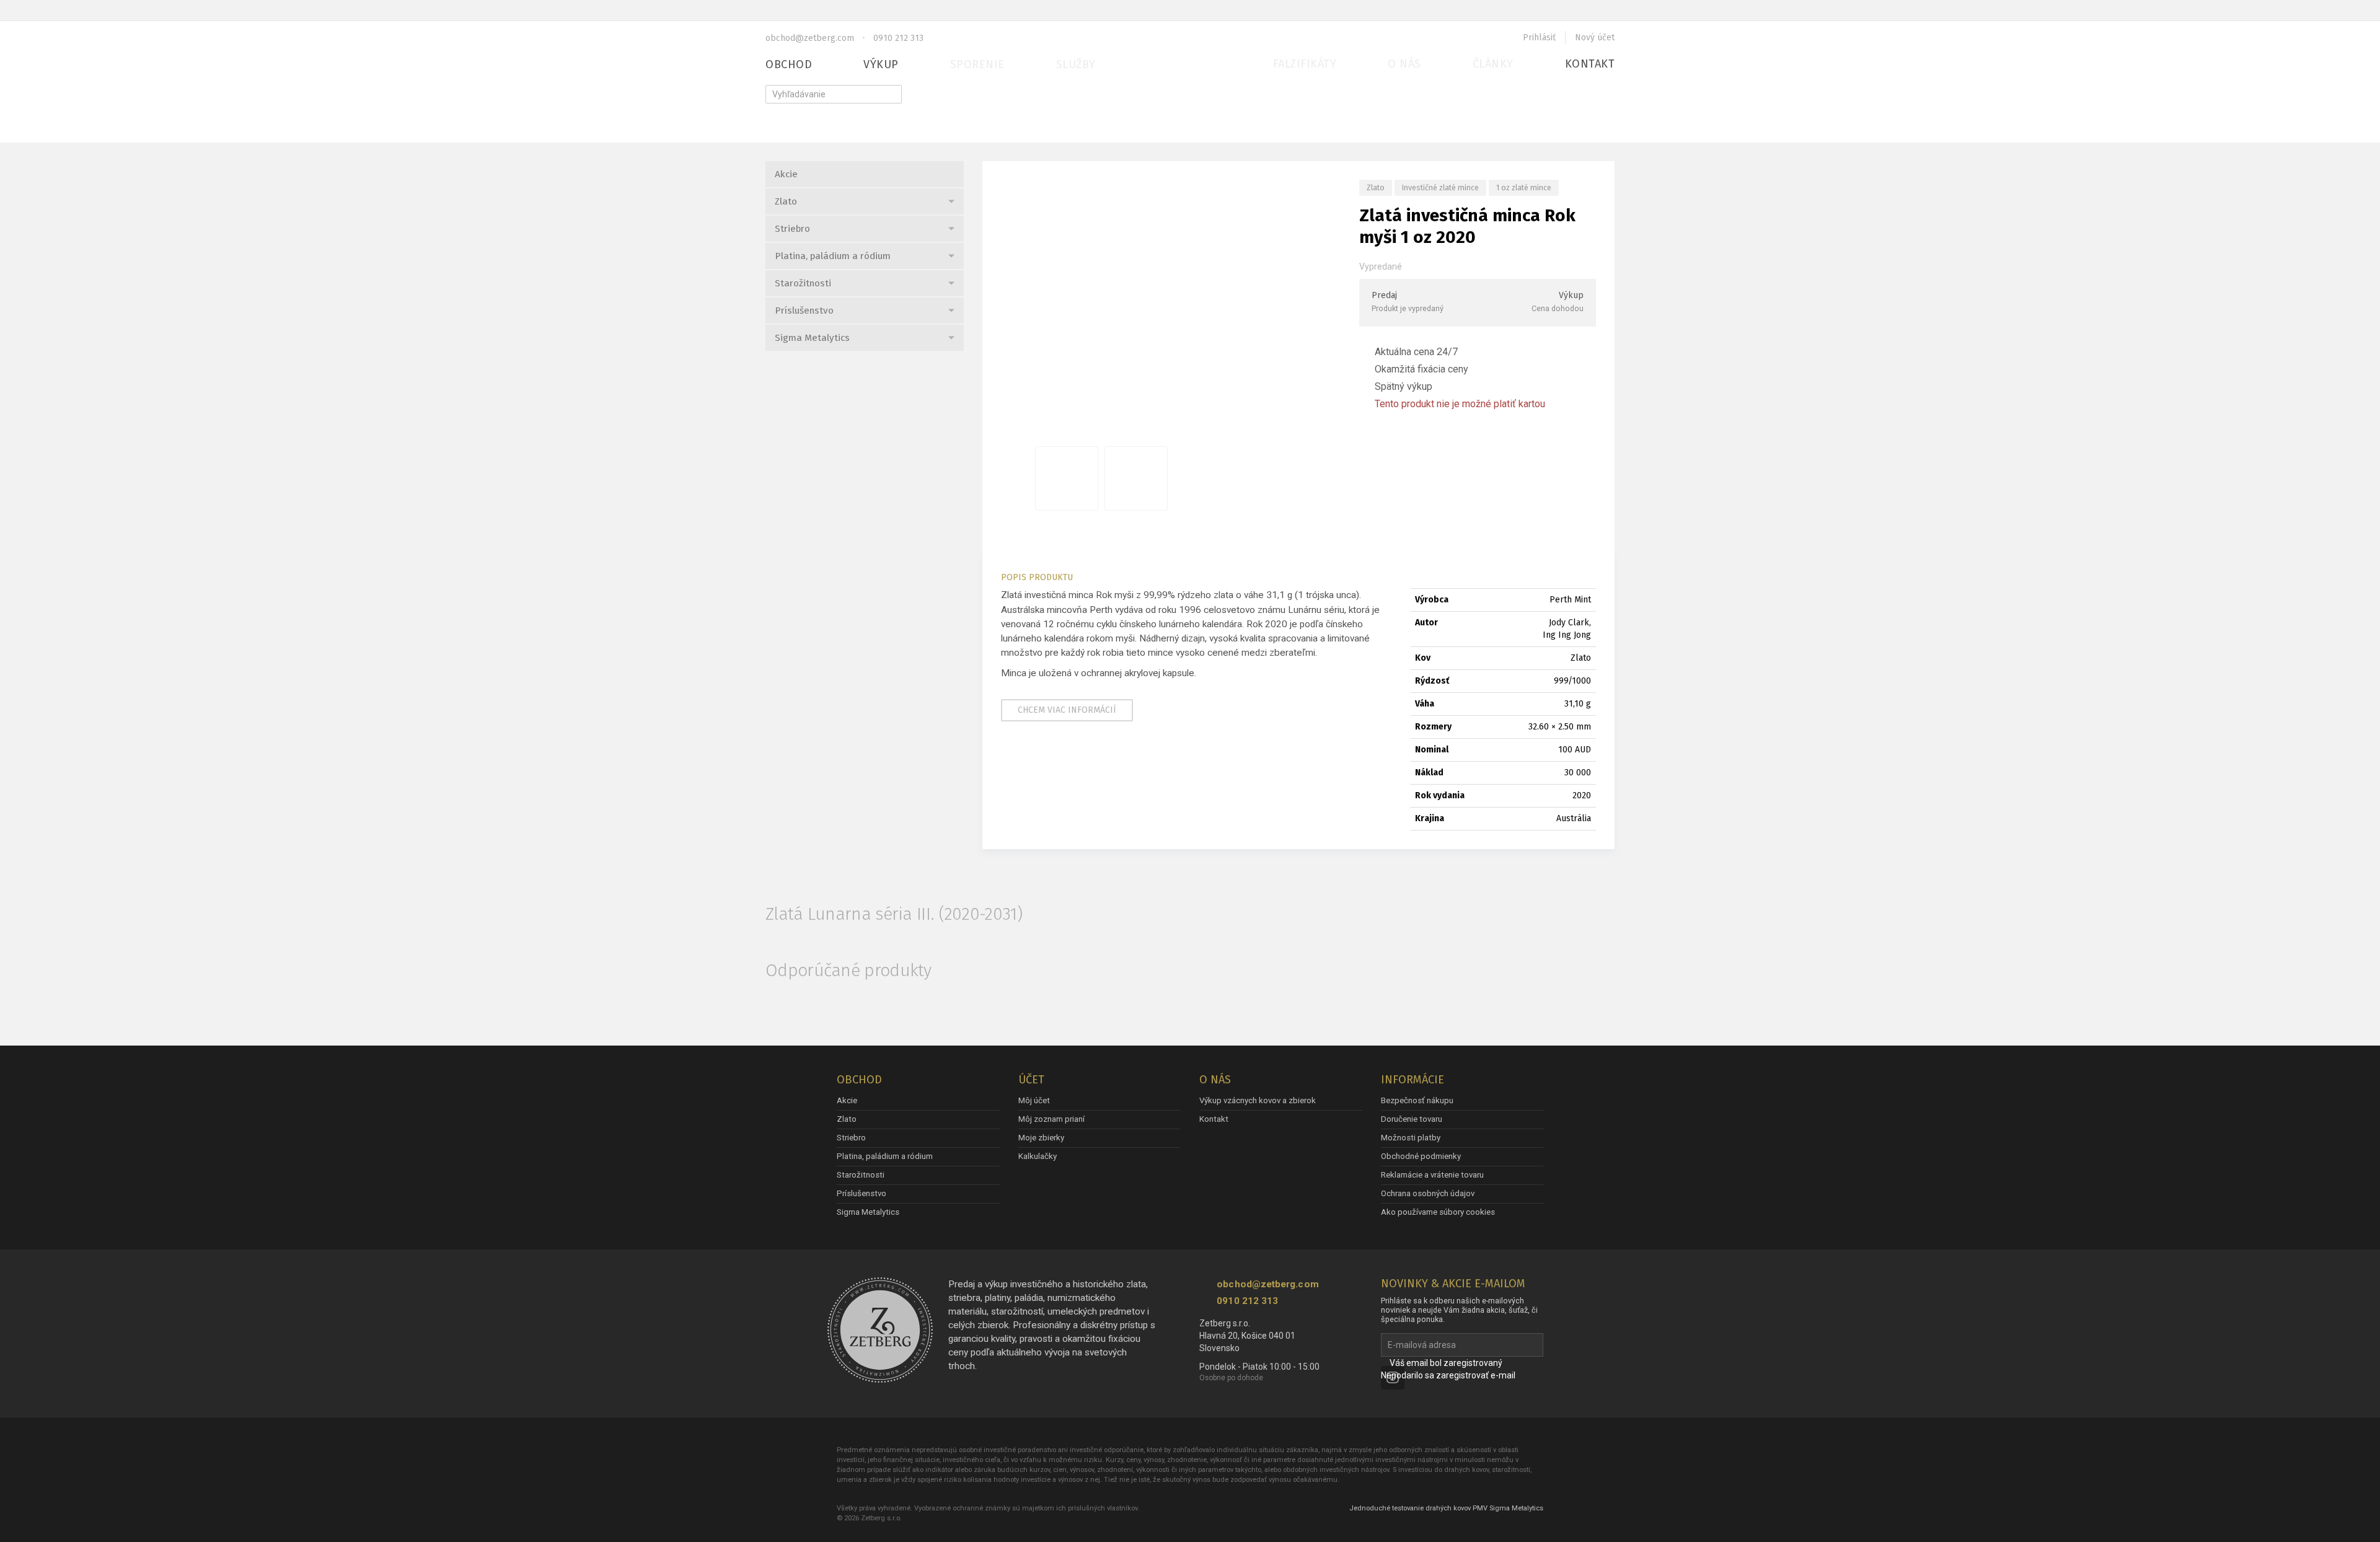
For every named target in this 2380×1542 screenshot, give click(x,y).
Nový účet (1595, 37)
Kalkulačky (1038, 1156)
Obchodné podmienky (1421, 1156)
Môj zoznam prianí (1051, 1119)
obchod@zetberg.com (810, 38)
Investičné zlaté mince (1440, 187)
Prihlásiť (1539, 37)
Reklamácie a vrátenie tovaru (1432, 1175)
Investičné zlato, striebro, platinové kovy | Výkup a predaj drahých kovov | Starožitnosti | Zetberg (1184, 68)
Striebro (792, 229)
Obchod (789, 64)
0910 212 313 (898, 38)
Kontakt (1590, 64)
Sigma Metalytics (812, 338)
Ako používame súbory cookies (1438, 1212)
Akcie (786, 174)
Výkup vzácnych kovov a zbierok (1258, 1100)
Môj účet (1034, 1100)
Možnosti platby (1411, 1138)
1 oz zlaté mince (1524, 187)
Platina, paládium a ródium (833, 256)
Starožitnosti (803, 283)
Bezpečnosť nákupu (1417, 1100)
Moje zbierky (1041, 1138)
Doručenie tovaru (1412, 1119)
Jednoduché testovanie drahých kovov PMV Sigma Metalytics (1446, 1508)
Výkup (881, 64)
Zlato (786, 201)
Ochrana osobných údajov (1428, 1193)
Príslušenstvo (804, 311)
